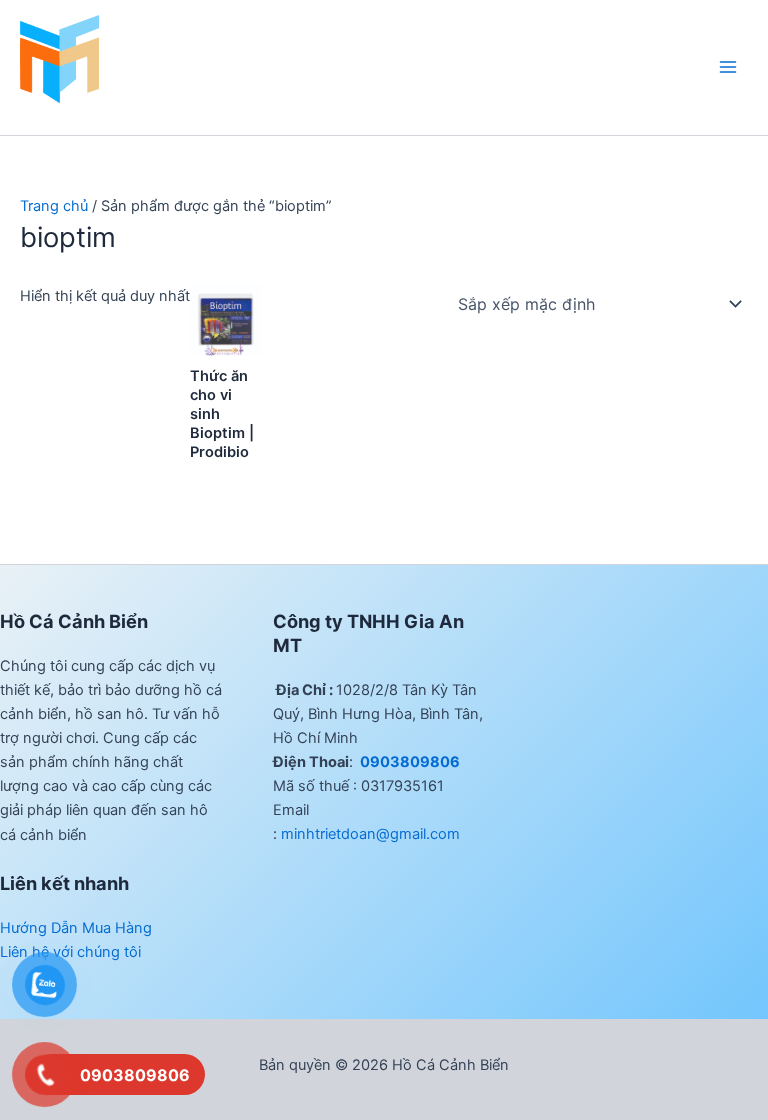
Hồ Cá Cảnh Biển (80, 111)
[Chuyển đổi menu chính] (728, 67)
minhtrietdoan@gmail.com (370, 834)
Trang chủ (54, 206)
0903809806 (408, 762)
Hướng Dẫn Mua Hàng (76, 928)
